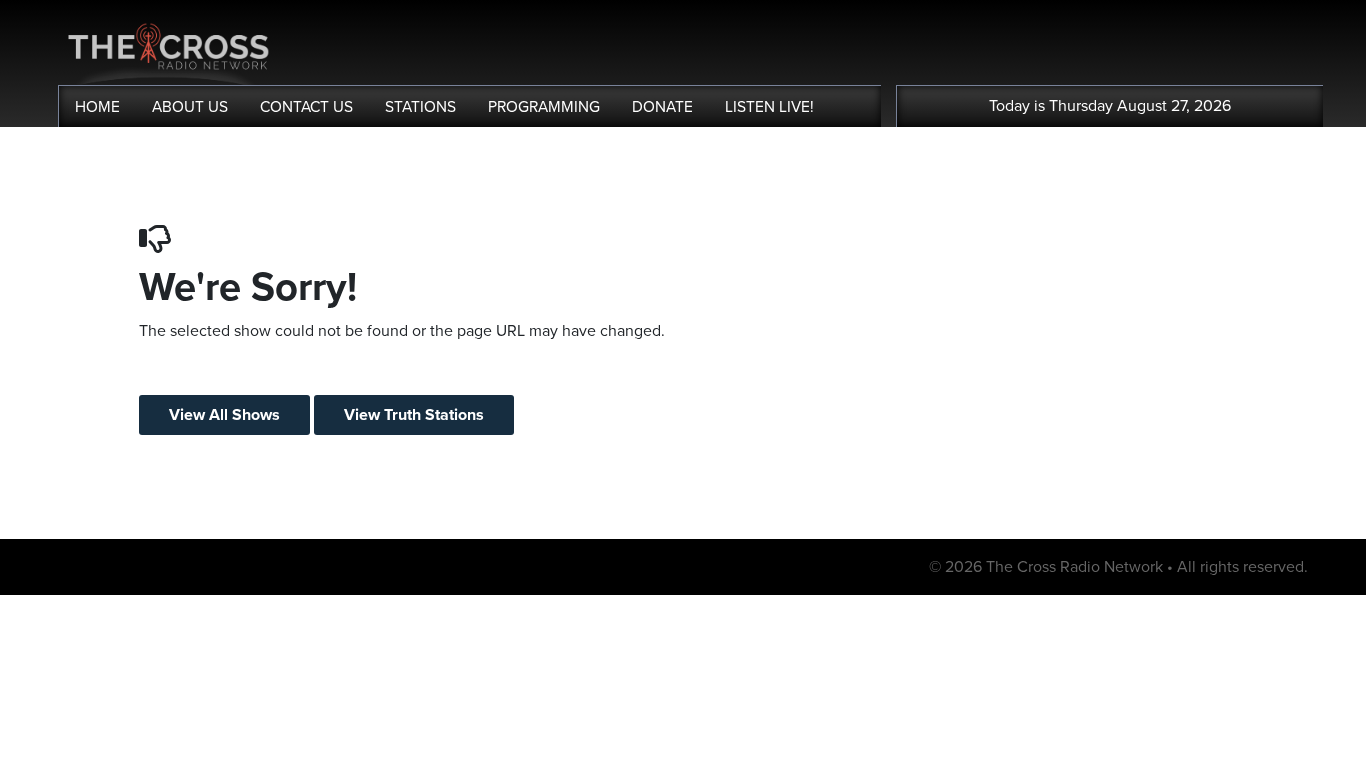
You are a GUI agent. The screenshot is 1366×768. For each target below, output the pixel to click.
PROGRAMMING (544, 107)
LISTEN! (769, 107)
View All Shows (224, 415)
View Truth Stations (414, 415)
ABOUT (190, 107)
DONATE (662, 107)
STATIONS (420, 107)
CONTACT (306, 107)
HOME (97, 107)
